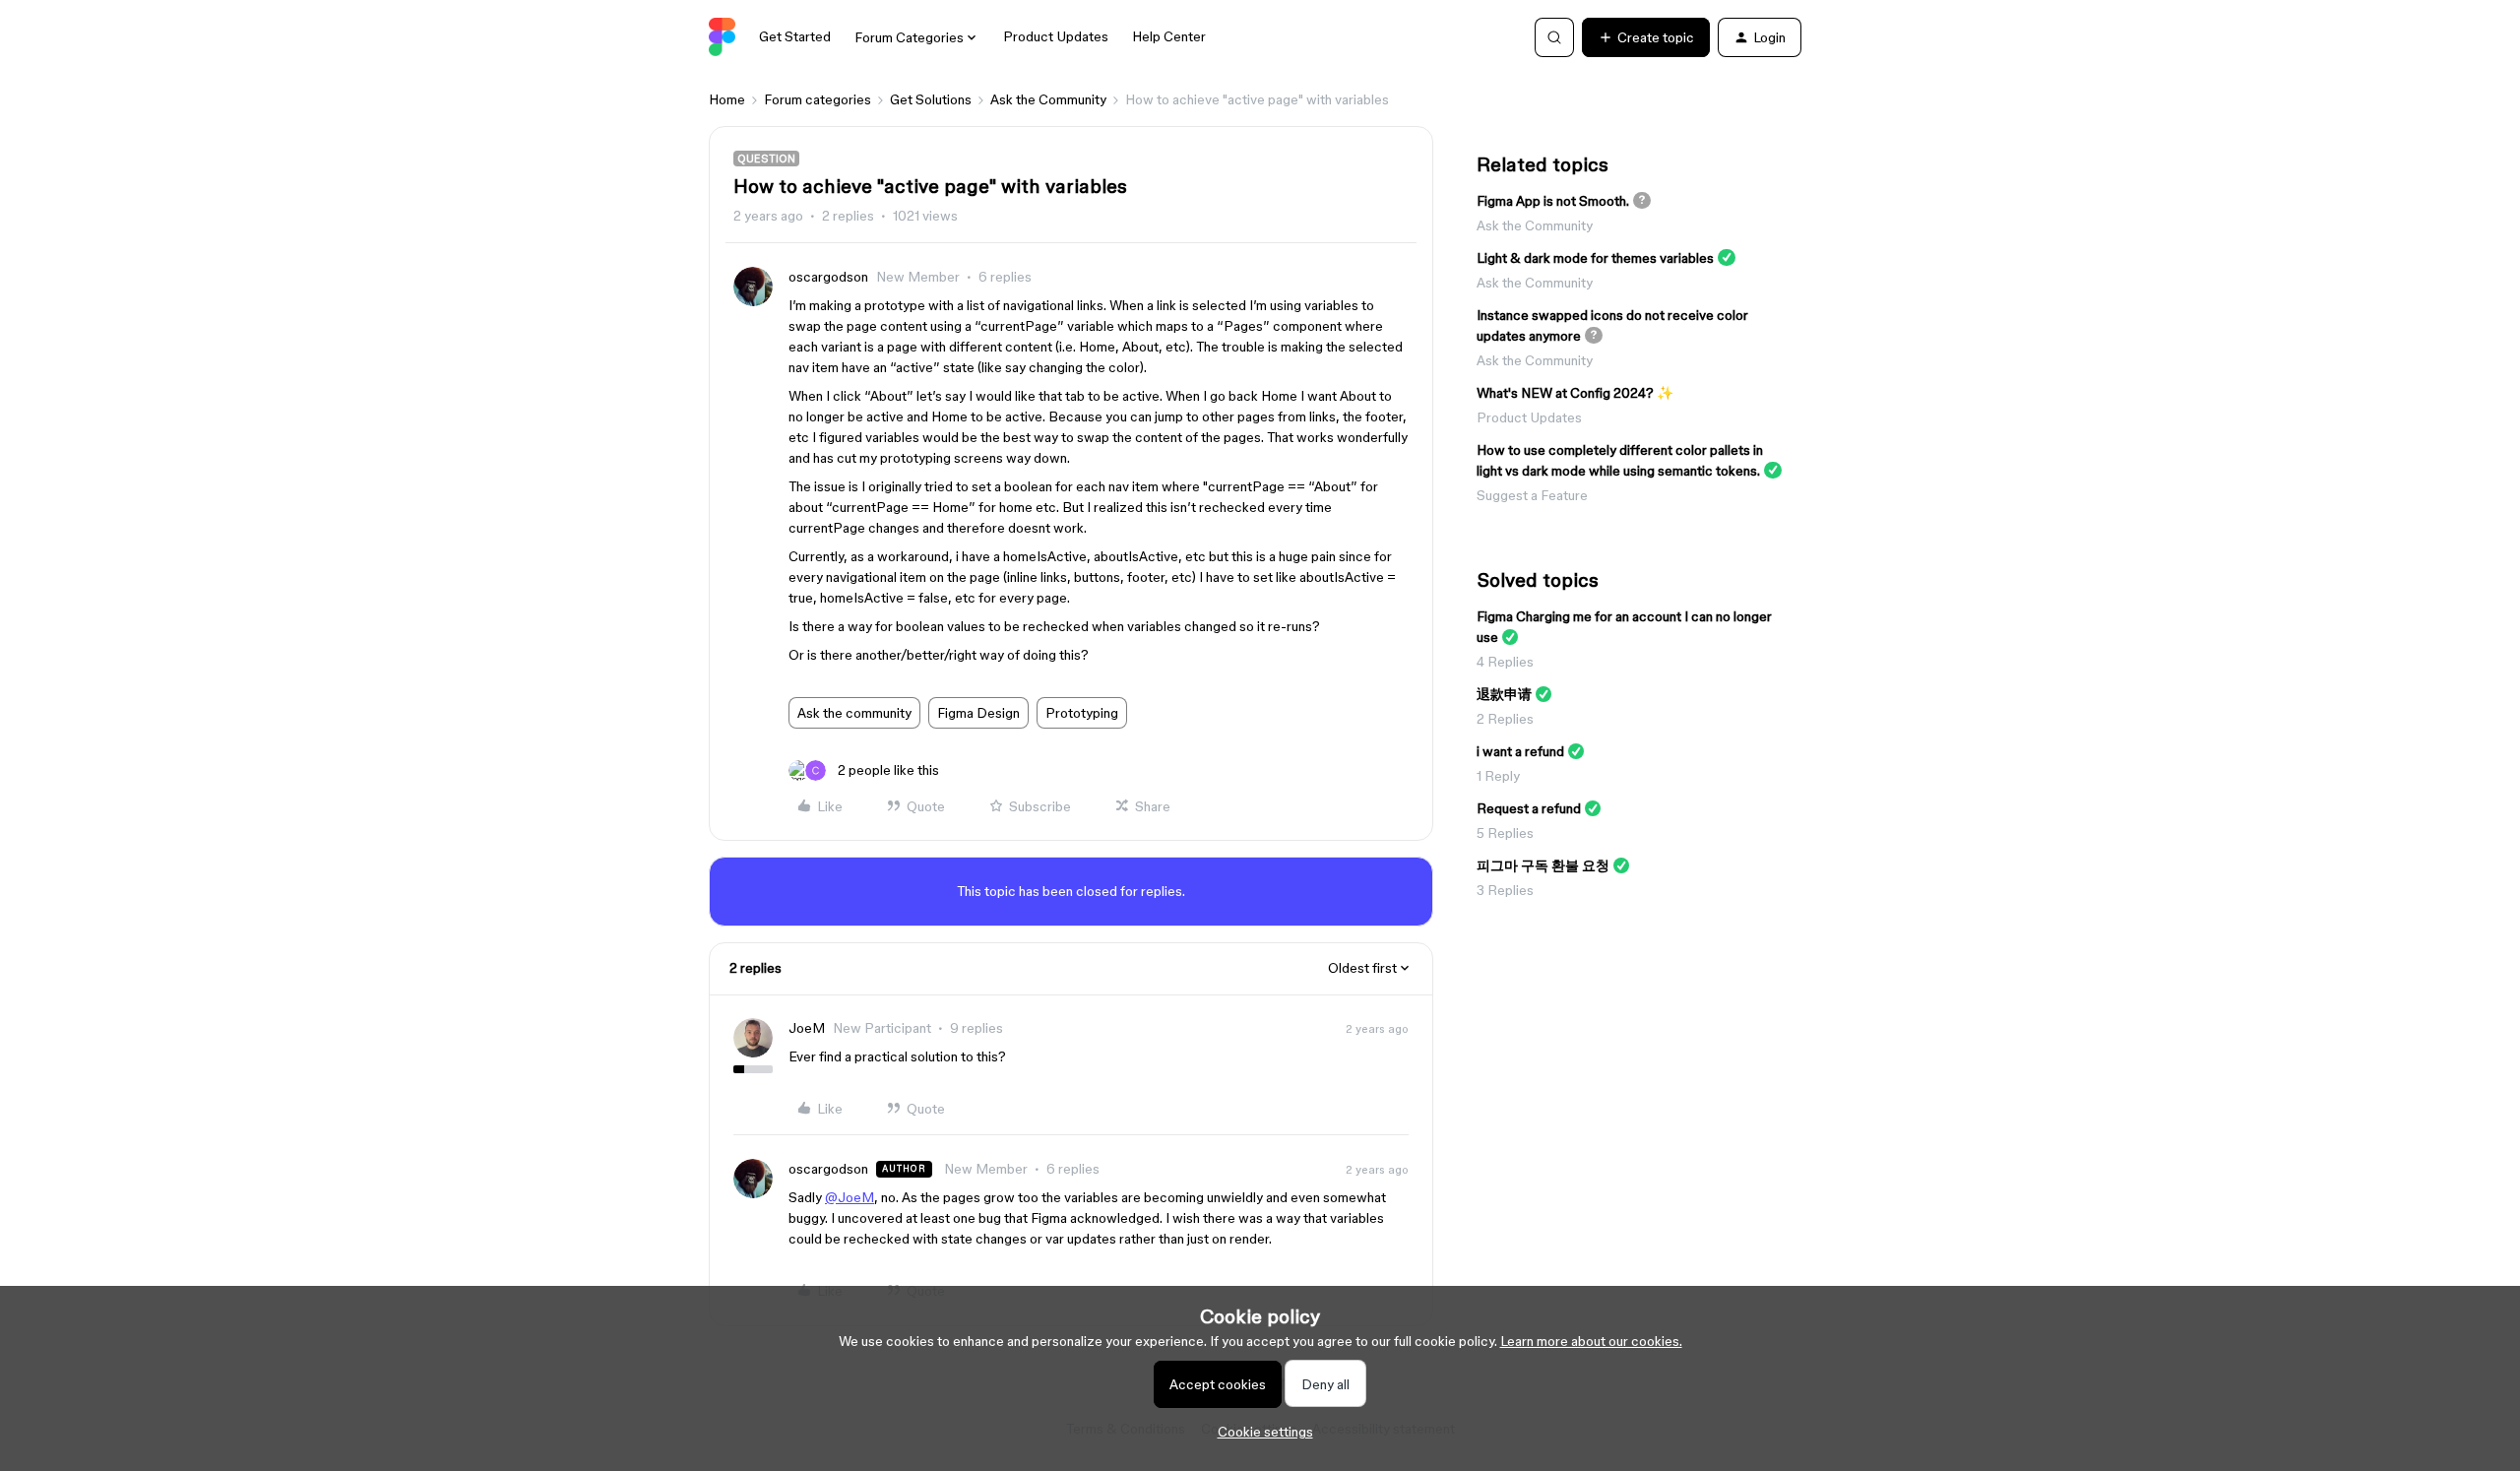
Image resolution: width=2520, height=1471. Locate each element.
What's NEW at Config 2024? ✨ (1575, 393)
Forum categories (818, 99)
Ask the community (854, 713)
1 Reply (1498, 776)
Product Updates (1056, 36)
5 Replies (1505, 833)
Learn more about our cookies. (1591, 1341)
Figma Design (978, 713)
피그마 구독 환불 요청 (1543, 865)
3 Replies (1505, 890)
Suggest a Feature (1532, 495)
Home (727, 99)
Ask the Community (1048, 99)
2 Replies (1505, 719)
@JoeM (850, 1197)
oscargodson (828, 277)
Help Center (1169, 36)
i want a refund (1520, 751)
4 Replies (1505, 662)
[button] (1646, 37)
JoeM (807, 1028)
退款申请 (1504, 694)
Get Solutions (931, 99)
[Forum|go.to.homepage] (722, 37)
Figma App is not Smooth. (1553, 201)
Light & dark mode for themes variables (1595, 258)
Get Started (795, 36)
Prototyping (1082, 713)
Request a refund (1529, 808)
